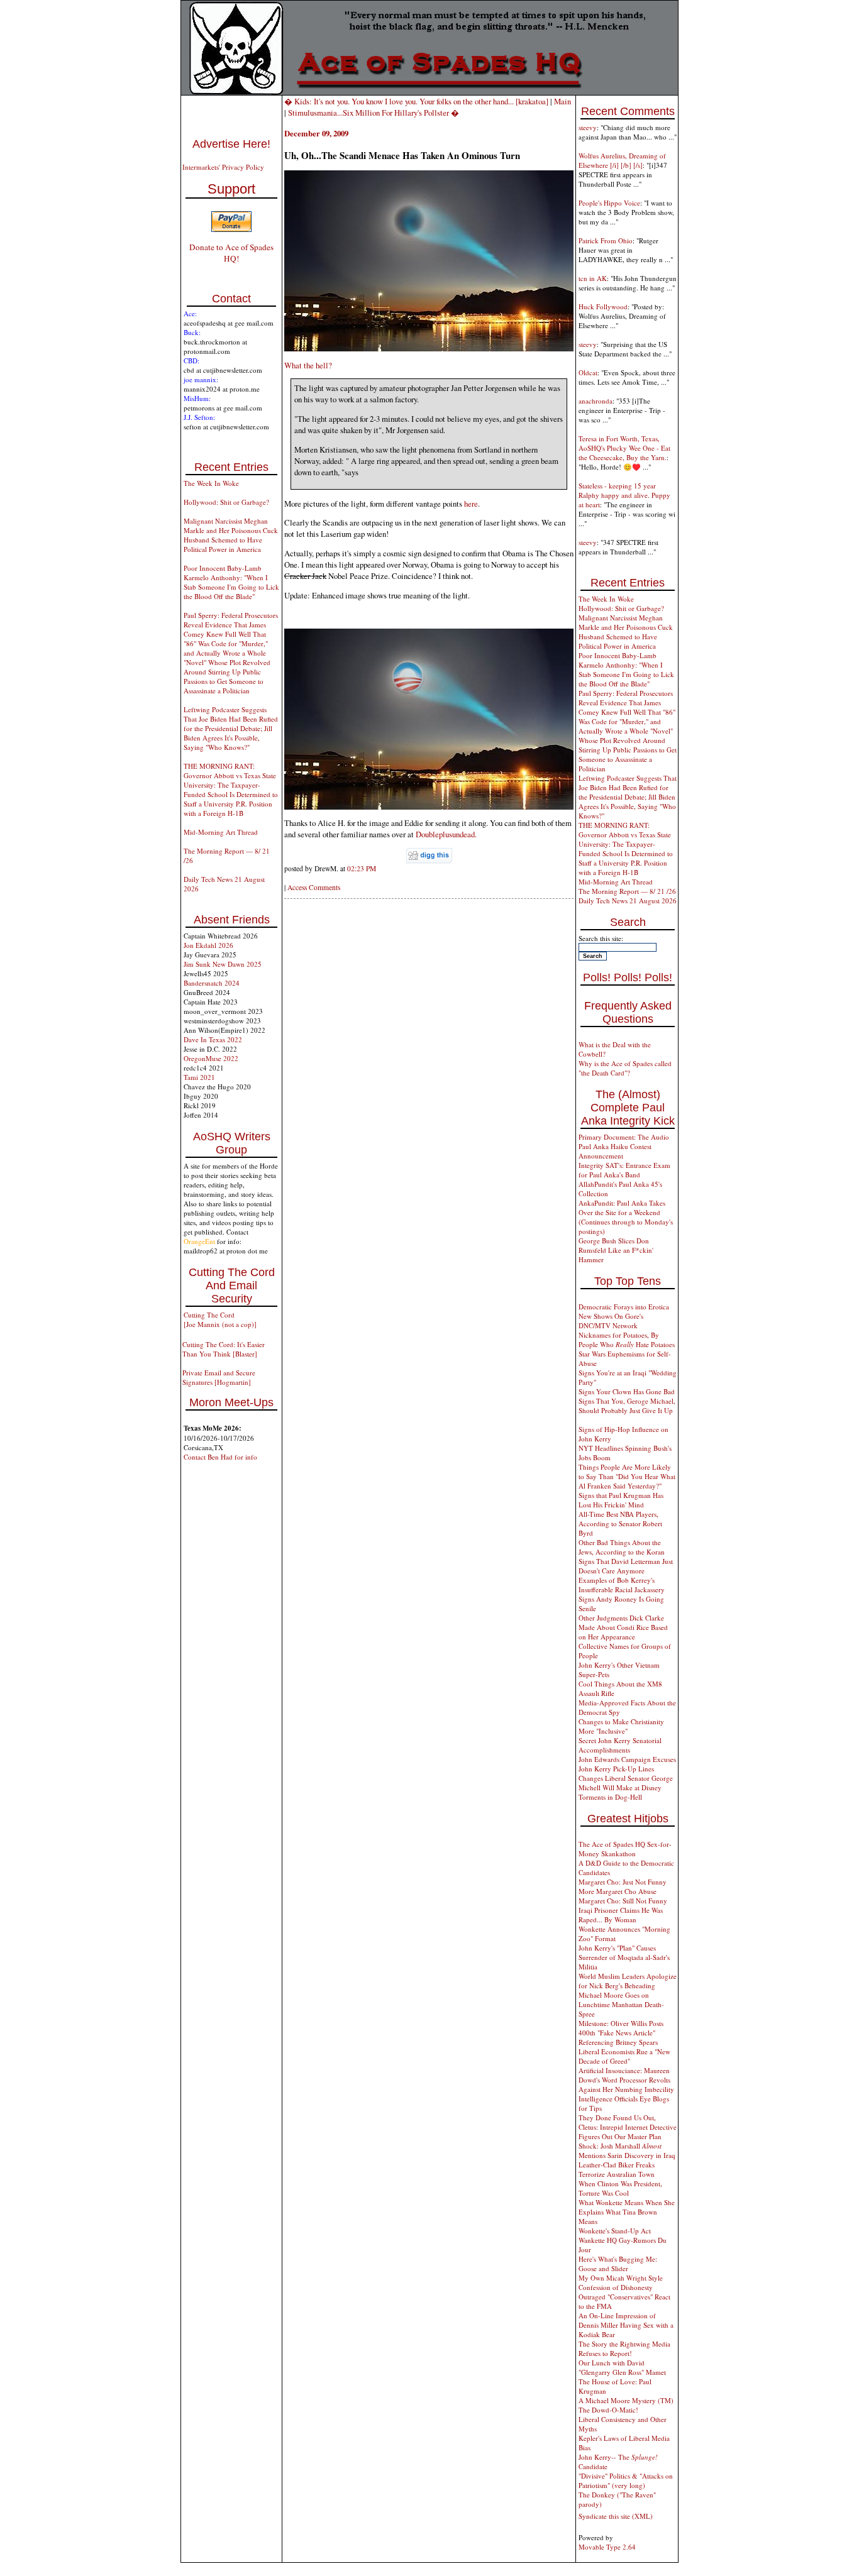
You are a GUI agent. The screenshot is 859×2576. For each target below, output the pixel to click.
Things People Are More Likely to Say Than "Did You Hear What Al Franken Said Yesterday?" (627, 1476)
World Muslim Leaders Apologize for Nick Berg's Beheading (628, 1981)
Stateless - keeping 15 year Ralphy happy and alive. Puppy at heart (624, 495)
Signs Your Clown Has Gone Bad (627, 1391)
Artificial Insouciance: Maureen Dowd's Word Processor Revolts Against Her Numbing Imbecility (626, 2080)
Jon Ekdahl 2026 (208, 945)
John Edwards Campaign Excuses (627, 1759)
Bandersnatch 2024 (212, 983)
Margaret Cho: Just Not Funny (623, 1882)
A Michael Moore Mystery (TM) (626, 2400)
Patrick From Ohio (606, 240)
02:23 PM (362, 868)
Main (563, 101)
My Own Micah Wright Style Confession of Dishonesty (621, 2282)
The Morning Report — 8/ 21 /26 (627, 891)
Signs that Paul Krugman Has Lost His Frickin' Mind (621, 1500)
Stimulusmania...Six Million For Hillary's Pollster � (374, 113)
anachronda (596, 401)
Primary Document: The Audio (624, 1137)
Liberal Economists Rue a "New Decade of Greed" (624, 2056)
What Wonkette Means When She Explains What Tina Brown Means (627, 2212)
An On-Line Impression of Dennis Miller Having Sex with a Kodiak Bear (626, 2325)
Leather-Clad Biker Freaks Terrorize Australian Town (617, 2169)
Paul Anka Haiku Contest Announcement (615, 1151)
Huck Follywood (603, 306)
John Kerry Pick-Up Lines (616, 1769)
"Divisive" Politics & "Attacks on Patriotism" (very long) (626, 2480)
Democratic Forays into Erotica (624, 1307)
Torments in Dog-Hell (610, 1797)
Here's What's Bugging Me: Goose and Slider (618, 2264)
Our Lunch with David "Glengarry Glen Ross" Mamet (622, 2367)
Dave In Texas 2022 (213, 1039)
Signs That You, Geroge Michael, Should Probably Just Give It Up (627, 1406)
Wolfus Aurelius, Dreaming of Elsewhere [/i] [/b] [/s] (622, 160)
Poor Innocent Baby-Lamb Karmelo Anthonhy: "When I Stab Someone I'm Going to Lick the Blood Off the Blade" (231, 582)
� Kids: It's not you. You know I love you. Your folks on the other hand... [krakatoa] (416, 101)
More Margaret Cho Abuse (618, 1891)
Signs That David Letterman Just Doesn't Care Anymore (626, 1566)
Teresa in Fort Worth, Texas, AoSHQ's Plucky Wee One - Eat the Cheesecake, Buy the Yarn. (624, 448)
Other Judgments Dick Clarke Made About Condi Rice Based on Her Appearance (623, 1627)
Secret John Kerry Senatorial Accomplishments (620, 1745)
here (471, 504)
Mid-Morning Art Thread (221, 832)
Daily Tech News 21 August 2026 (628, 900)
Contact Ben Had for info (220, 1457)
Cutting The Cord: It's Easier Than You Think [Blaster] (224, 1349)
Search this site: (601, 938)
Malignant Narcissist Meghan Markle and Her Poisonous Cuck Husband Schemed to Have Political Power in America (231, 535)
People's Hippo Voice (609, 203)
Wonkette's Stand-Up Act (615, 2231)
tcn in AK (593, 278)
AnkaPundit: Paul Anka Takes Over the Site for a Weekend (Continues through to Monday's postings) (626, 1217)
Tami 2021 (199, 1077)
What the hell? (308, 365)
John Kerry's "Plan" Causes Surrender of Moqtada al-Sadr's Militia (624, 1957)
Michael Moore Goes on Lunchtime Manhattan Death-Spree (621, 2004)
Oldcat (588, 372)
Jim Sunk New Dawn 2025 (223, 964)
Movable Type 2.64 (607, 2547)
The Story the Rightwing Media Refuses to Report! (624, 2348)
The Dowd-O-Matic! (608, 2410)
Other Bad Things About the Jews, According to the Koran (622, 1547)
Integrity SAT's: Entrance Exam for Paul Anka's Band (624, 1170)
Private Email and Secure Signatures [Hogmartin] (219, 1377)
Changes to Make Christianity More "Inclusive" (621, 1726)
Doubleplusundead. (446, 834)
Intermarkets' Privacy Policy (223, 167)
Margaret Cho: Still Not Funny (623, 1901)
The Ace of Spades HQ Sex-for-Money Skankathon (625, 1849)
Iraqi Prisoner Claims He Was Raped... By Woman (621, 1915)
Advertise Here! (231, 144)
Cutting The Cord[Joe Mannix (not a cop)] (220, 1319)
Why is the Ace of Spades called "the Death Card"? (625, 1068)
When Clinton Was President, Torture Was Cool (620, 2188)
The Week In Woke (211, 483)
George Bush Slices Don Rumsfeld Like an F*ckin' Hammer (616, 1250)
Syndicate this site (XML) (616, 2516)
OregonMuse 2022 (211, 1058)
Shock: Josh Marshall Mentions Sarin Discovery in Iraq (627, 2150)
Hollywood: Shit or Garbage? (226, 502)
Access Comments (314, 887)
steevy (588, 127)
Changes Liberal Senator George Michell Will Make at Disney (626, 1783)
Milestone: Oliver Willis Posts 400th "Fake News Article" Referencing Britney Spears (621, 2033)
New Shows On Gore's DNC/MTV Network (611, 1321)
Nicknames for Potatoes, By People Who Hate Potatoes (627, 1340)
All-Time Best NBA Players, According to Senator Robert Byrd (620, 1523)
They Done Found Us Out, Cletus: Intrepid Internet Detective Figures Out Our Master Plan (628, 2127)
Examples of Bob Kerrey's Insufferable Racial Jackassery (622, 1585)
